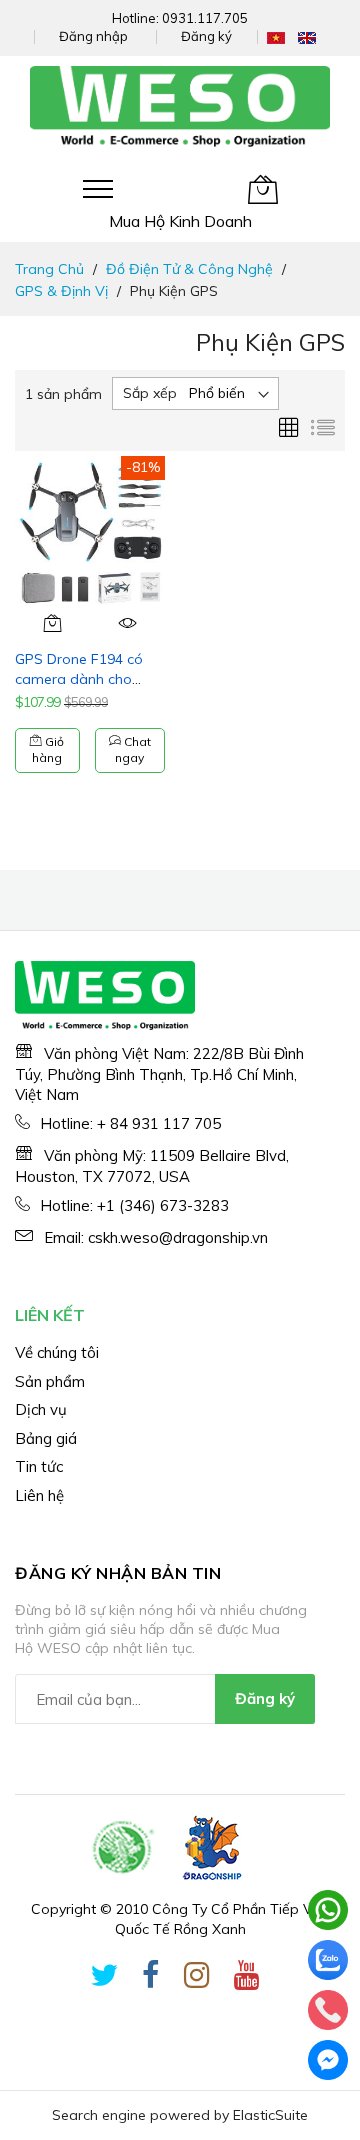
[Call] (328, 2010)
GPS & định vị (61, 291)
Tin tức (39, 1466)
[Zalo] (328, 1960)
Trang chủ (49, 269)
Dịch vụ (41, 1409)
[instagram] (197, 1979)
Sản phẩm (50, 1381)
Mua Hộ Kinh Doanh (180, 221)
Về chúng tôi (57, 1352)
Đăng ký (206, 36)
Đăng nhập (93, 36)
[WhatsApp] (328, 1910)
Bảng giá (46, 1438)
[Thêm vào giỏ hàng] (52, 623)
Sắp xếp (150, 393)
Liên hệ (39, 1495)
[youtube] (247, 1979)
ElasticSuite (270, 2115)
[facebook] (151, 1979)
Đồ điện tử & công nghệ (189, 269)
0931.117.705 (205, 18)
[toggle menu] (98, 189)
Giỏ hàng (48, 750)
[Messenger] (328, 2060)
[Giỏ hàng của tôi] (263, 189)
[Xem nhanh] (127, 623)
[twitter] (104, 1979)
